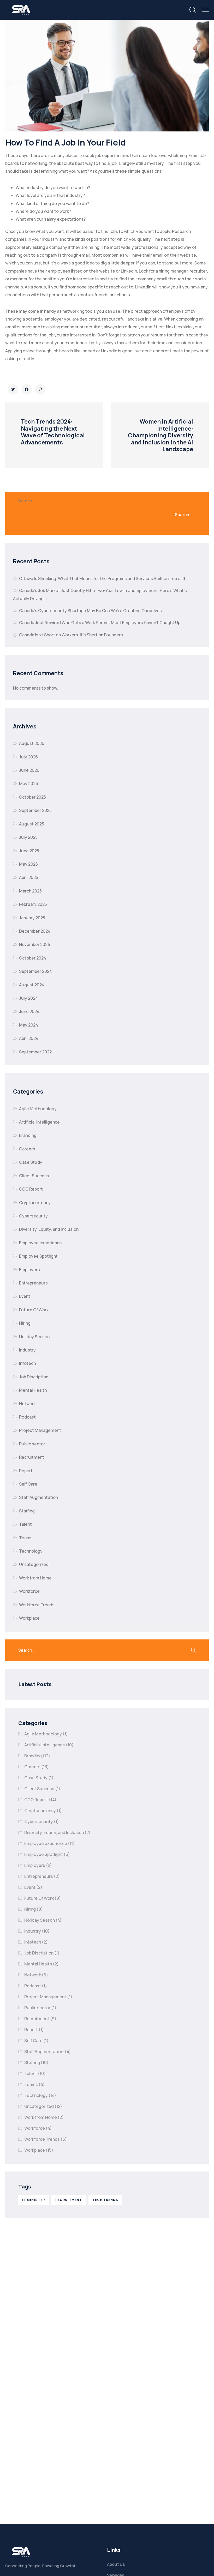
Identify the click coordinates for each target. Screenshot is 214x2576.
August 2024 (32, 985)
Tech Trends (105, 2200)
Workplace (29, 1618)
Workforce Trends (37, 1605)
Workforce (29, 1591)
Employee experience (40, 1243)
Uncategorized (34, 1564)
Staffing (27, 1511)
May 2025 (28, 864)
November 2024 (35, 944)
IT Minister (34, 2200)
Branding (28, 1135)
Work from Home (35, 1578)
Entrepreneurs (33, 1283)
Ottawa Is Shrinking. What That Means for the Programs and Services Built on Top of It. (103, 578)
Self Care (28, 1484)
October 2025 (32, 797)
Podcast (27, 1417)
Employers (29, 1270)
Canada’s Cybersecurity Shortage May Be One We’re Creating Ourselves (91, 611)
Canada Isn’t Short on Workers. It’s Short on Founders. (72, 635)
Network (27, 1404)
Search (25, 501)
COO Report (31, 1189)
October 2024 (33, 958)
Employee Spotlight (38, 1256)
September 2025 (35, 810)
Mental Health (33, 1390)
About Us (116, 2564)
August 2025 (32, 824)
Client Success (34, 1176)
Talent (25, 1524)
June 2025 (29, 851)
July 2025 (28, 837)
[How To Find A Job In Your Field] (13, 389)
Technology (31, 1551)
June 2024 (29, 1011)
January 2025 (32, 918)
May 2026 (29, 783)
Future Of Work (34, 1310)
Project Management (40, 1430)
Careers (27, 1149)
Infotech (27, 1363)
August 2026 (32, 743)
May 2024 (29, 1025)
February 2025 (33, 904)
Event (25, 1296)
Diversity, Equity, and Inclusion (49, 1229)
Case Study (31, 1162)
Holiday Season (34, 1337)
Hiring (25, 1323)
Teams (26, 1538)
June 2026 (29, 770)
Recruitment (32, 1457)
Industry (27, 1350)
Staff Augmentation (39, 1497)
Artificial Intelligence (39, 1122)
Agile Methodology (38, 1109)
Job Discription (34, 1377)
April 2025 (29, 877)
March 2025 (30, 891)
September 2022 (35, 1052)
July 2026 (28, 757)
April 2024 (29, 1038)
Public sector (32, 1444)
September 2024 (35, 971)
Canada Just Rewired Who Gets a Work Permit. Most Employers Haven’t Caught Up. (101, 623)
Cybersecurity (33, 1216)
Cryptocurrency (35, 1203)
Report (26, 1471)
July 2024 (28, 998)
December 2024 (35, 931)
